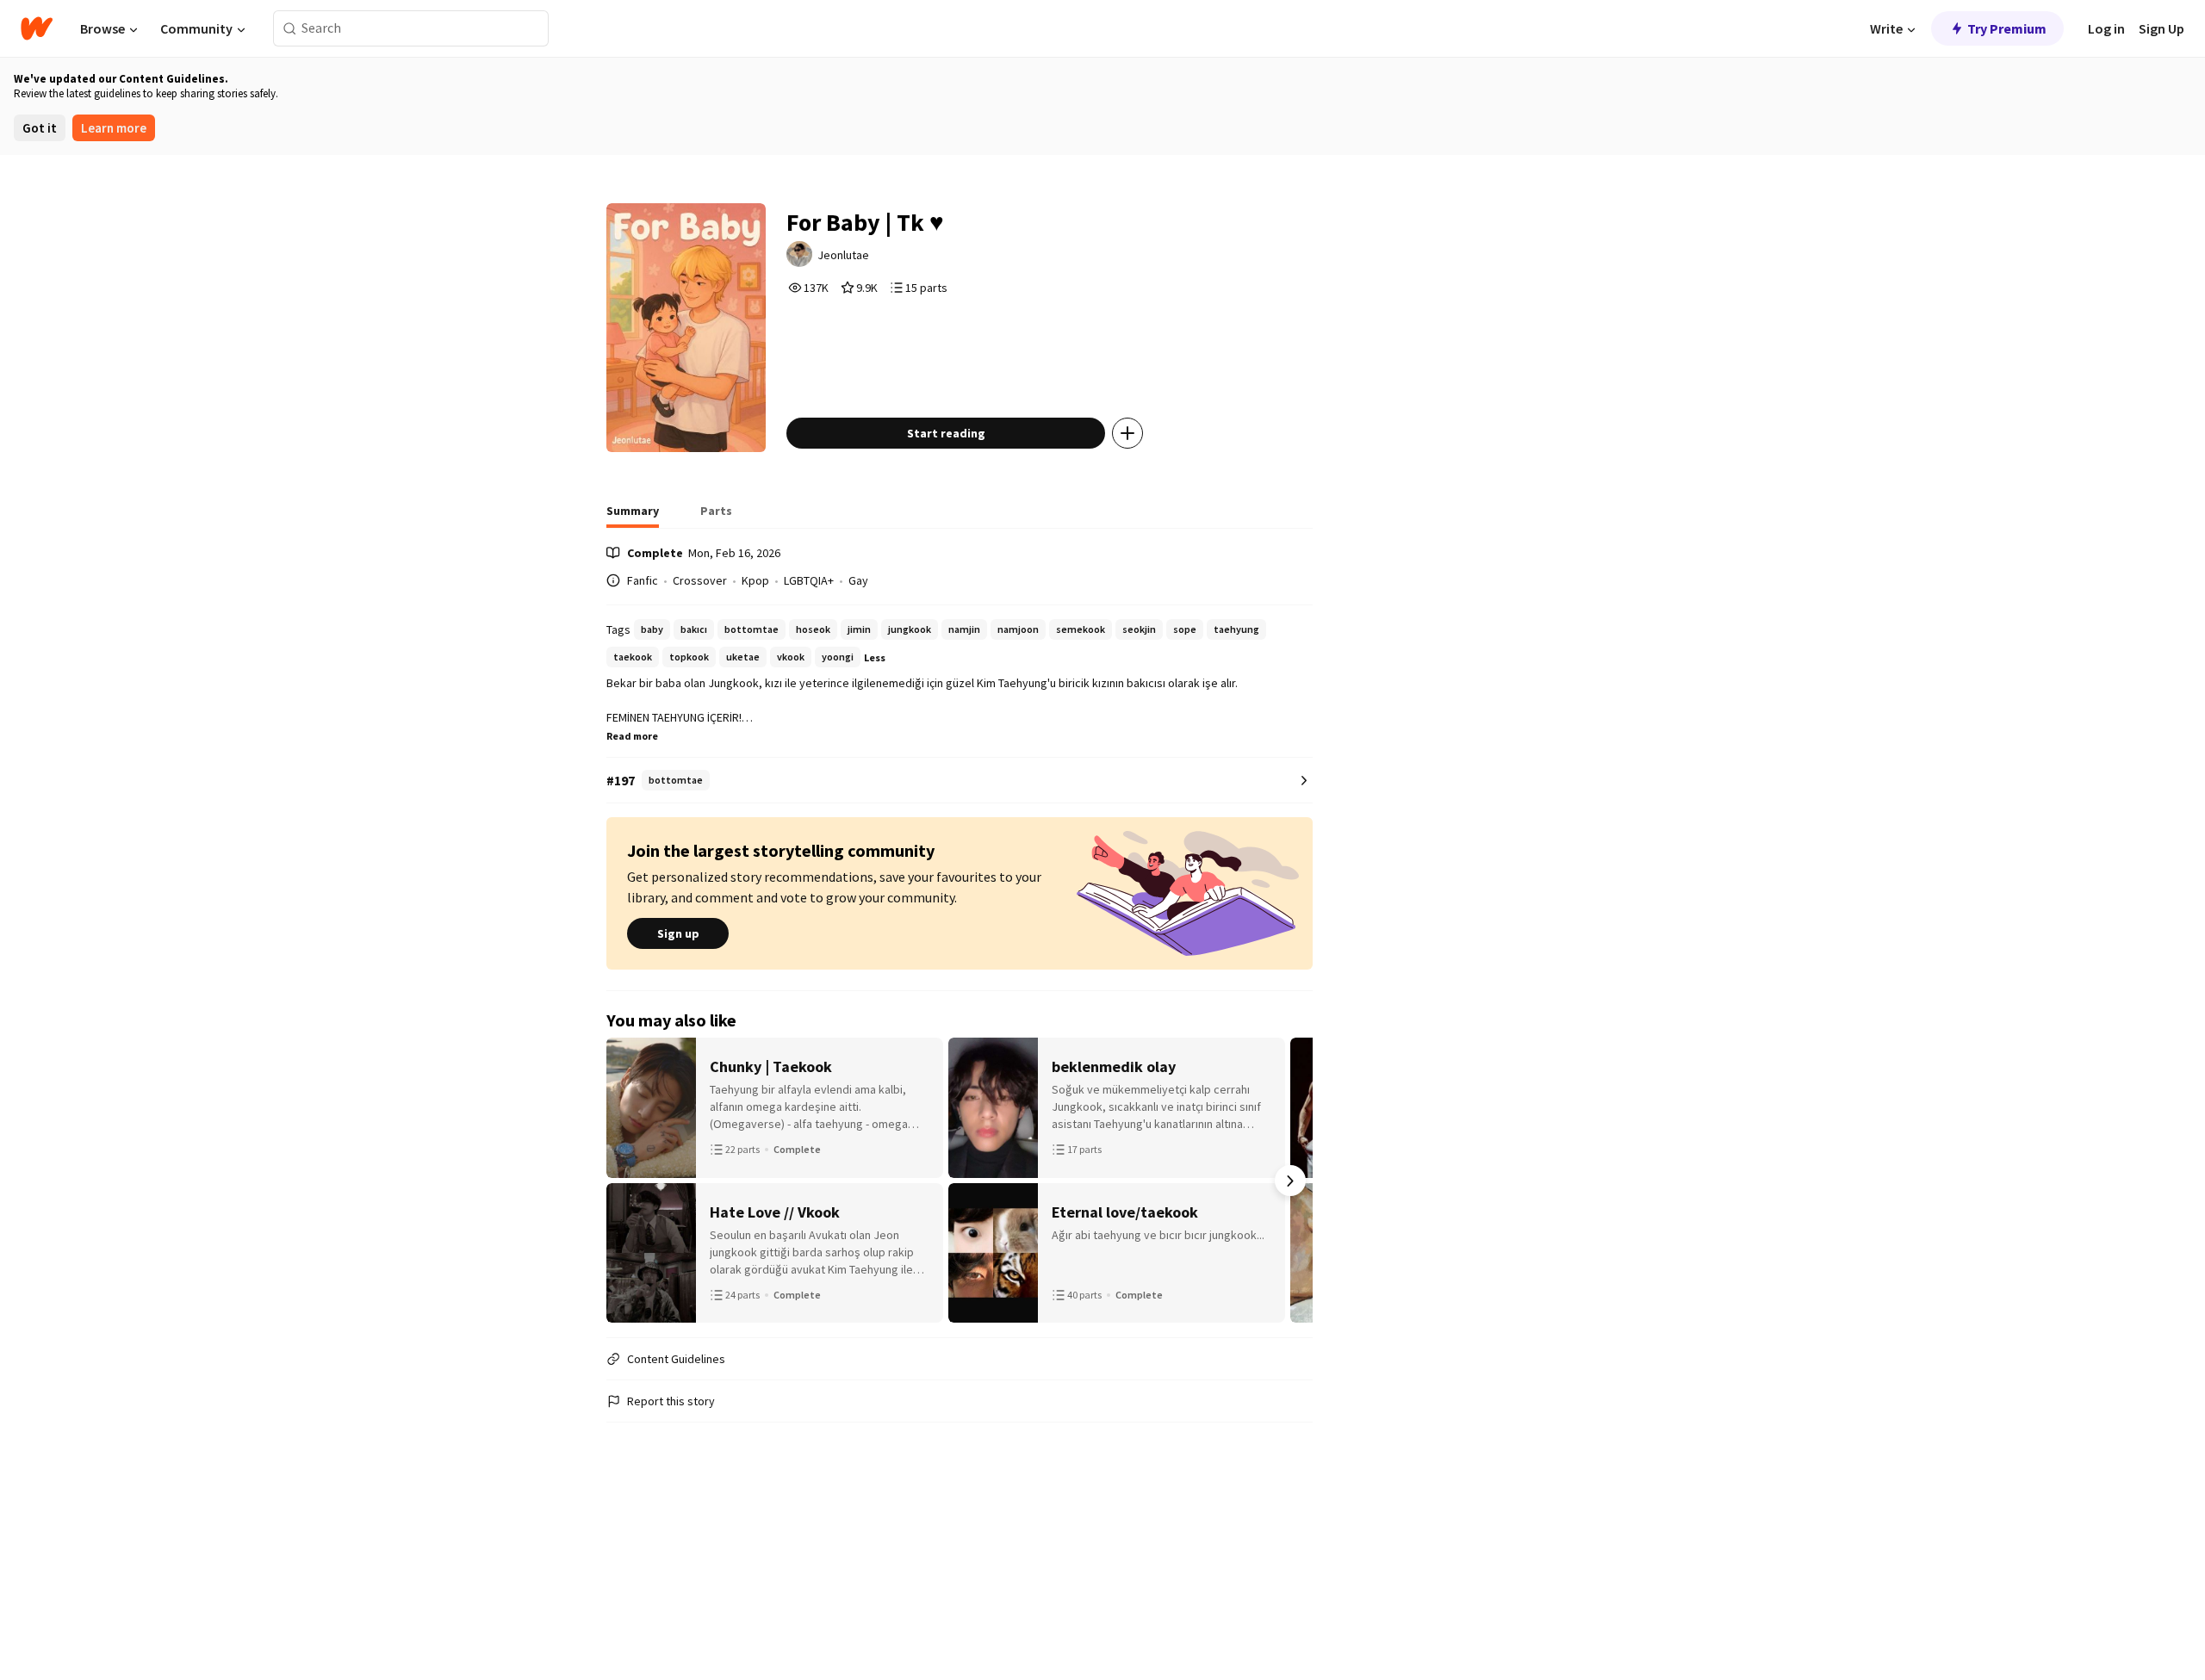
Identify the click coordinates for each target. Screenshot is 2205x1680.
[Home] (37, 28)
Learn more (114, 128)
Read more (632, 736)
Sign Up (2162, 28)
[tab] (633, 516)
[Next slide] (1290, 1181)
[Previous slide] (629, 1181)
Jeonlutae (843, 255)
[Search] (290, 29)
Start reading (946, 433)
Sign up (678, 933)
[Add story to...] (1127, 433)
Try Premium (2007, 28)
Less (875, 657)
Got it (40, 128)
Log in (2106, 28)
